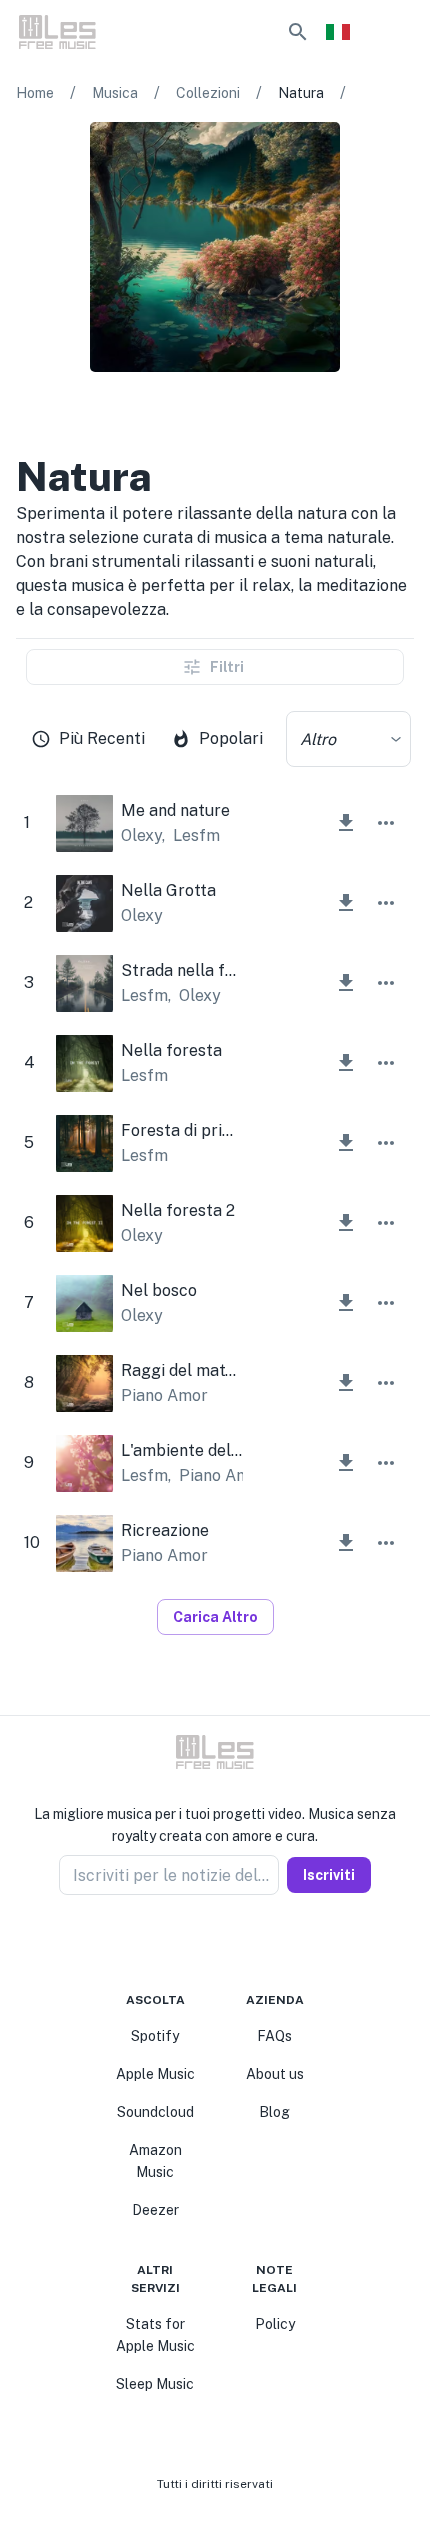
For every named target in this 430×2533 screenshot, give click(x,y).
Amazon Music (155, 2161)
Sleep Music (155, 2384)
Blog (274, 2112)
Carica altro (215, 1617)
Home (35, 93)
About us (275, 2074)
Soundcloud (155, 2112)
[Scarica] (346, 823)
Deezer (155, 2210)
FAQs (274, 2036)
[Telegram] (227, 1943)
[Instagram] (203, 1943)
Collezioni (208, 93)
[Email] (251, 1943)
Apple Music (155, 2074)
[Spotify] (102, 412)
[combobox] (348, 739)
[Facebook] (179, 1943)
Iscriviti (329, 1875)
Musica (115, 93)
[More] (386, 823)
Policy (275, 2324)
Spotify (155, 2036)
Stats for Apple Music (155, 2335)
